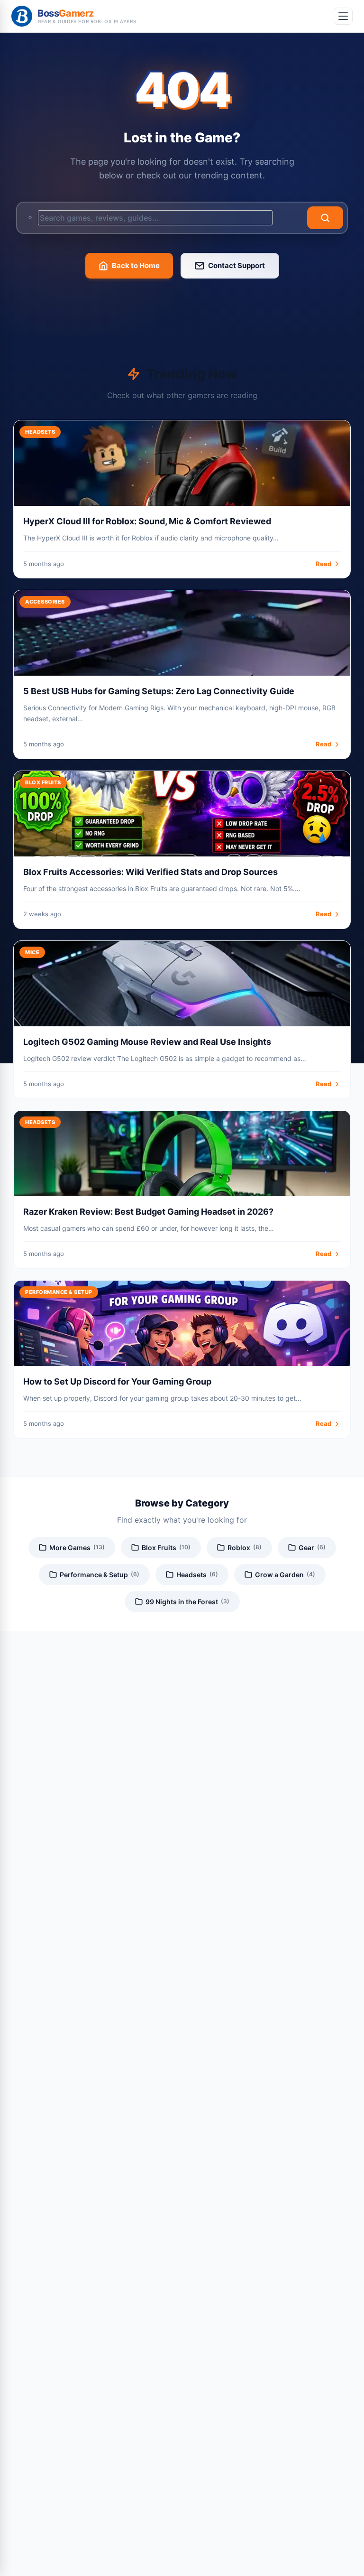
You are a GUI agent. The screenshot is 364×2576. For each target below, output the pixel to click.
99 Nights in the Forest (187, 1602)
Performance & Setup (100, 1575)
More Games (77, 1548)
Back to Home (136, 265)
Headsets (197, 1575)
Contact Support (237, 265)
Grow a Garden (285, 1575)
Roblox (245, 1548)
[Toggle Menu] (343, 16)
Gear (312, 1548)
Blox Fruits (166, 1548)
